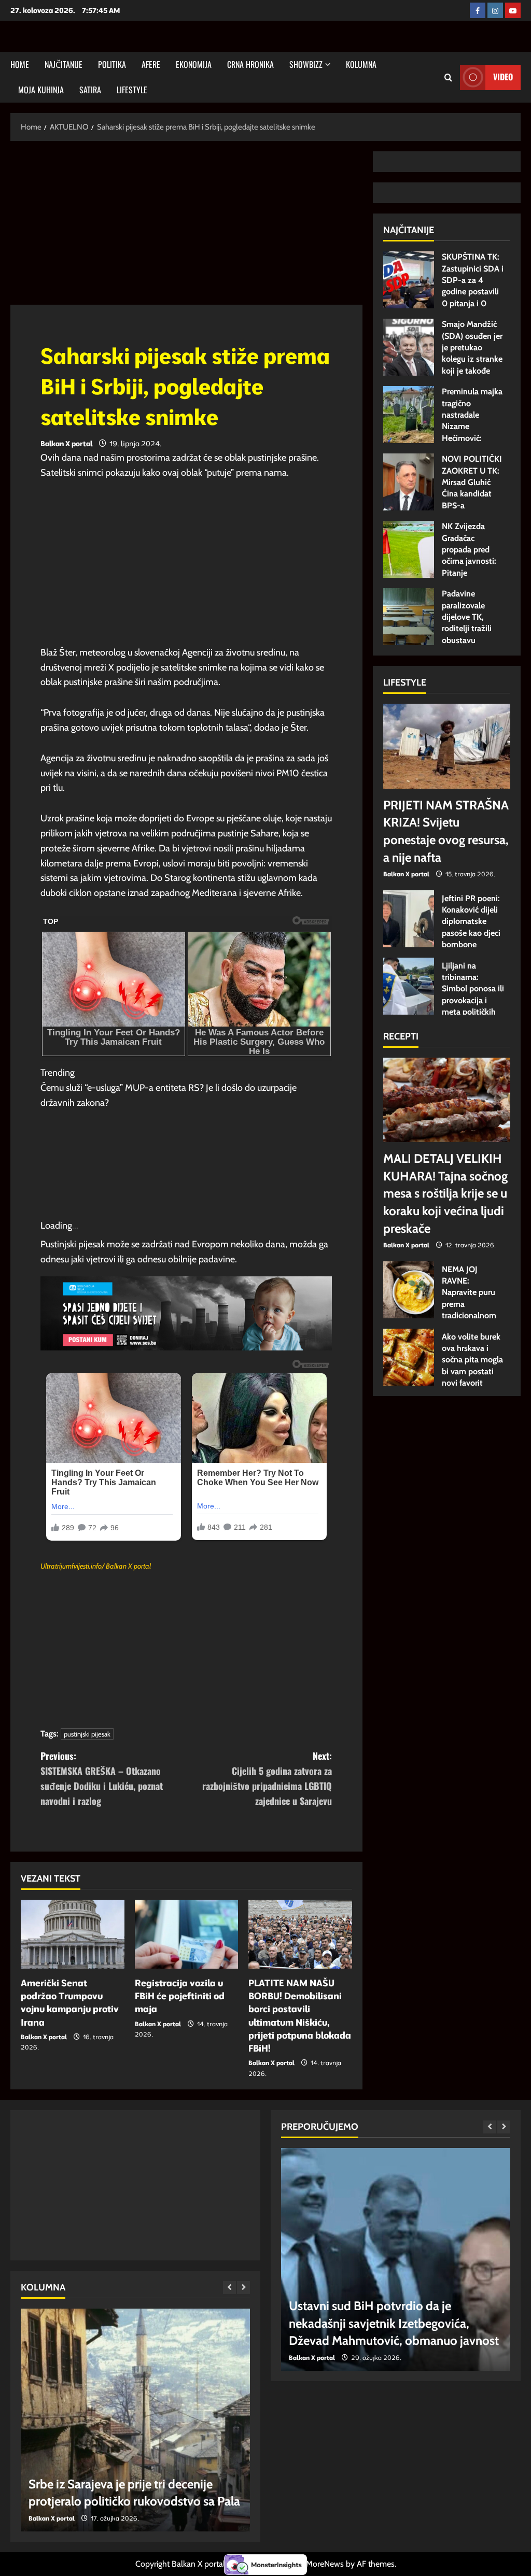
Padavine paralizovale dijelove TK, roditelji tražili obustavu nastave (409, 617)
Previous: (102, 1778)
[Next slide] (243, 2288)
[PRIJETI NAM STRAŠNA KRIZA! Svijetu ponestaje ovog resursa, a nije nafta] (447, 746)
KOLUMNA (361, 64)
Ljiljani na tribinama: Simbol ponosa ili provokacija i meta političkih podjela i (409, 986)
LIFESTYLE (132, 90)
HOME (20, 64)
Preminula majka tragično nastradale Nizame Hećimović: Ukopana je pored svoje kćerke (409, 415)
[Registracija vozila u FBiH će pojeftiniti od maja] (187, 1934)
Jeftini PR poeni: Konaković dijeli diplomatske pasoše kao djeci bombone (409, 919)
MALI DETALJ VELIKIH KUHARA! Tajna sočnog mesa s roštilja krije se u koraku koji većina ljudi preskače (445, 1193)
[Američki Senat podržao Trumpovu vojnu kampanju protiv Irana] (73, 1934)
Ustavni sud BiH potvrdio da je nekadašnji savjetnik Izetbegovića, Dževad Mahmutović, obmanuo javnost (394, 2323)
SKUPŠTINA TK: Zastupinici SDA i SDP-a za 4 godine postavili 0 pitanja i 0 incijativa (409, 280)
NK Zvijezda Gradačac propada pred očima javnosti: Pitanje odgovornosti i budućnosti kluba (409, 549)
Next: (267, 1778)
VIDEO (503, 77)
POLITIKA (112, 64)
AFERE (151, 64)
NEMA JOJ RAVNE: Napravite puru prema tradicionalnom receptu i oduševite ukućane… (409, 1290)
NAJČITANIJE (64, 64)
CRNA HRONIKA (250, 64)
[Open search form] (448, 77)
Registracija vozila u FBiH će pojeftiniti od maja (180, 1996)
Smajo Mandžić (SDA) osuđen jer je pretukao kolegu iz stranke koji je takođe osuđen (409, 347)
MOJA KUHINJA (41, 90)
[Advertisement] (186, 228)
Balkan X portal (66, 444)
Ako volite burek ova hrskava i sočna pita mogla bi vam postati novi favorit (409, 1357)
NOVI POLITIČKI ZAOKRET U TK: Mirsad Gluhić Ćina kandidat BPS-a (409, 482)
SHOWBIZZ (306, 64)
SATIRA (90, 90)
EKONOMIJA (194, 64)
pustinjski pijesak (87, 1734)
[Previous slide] (229, 2288)
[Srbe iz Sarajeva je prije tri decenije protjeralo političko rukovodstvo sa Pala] (135, 2420)
